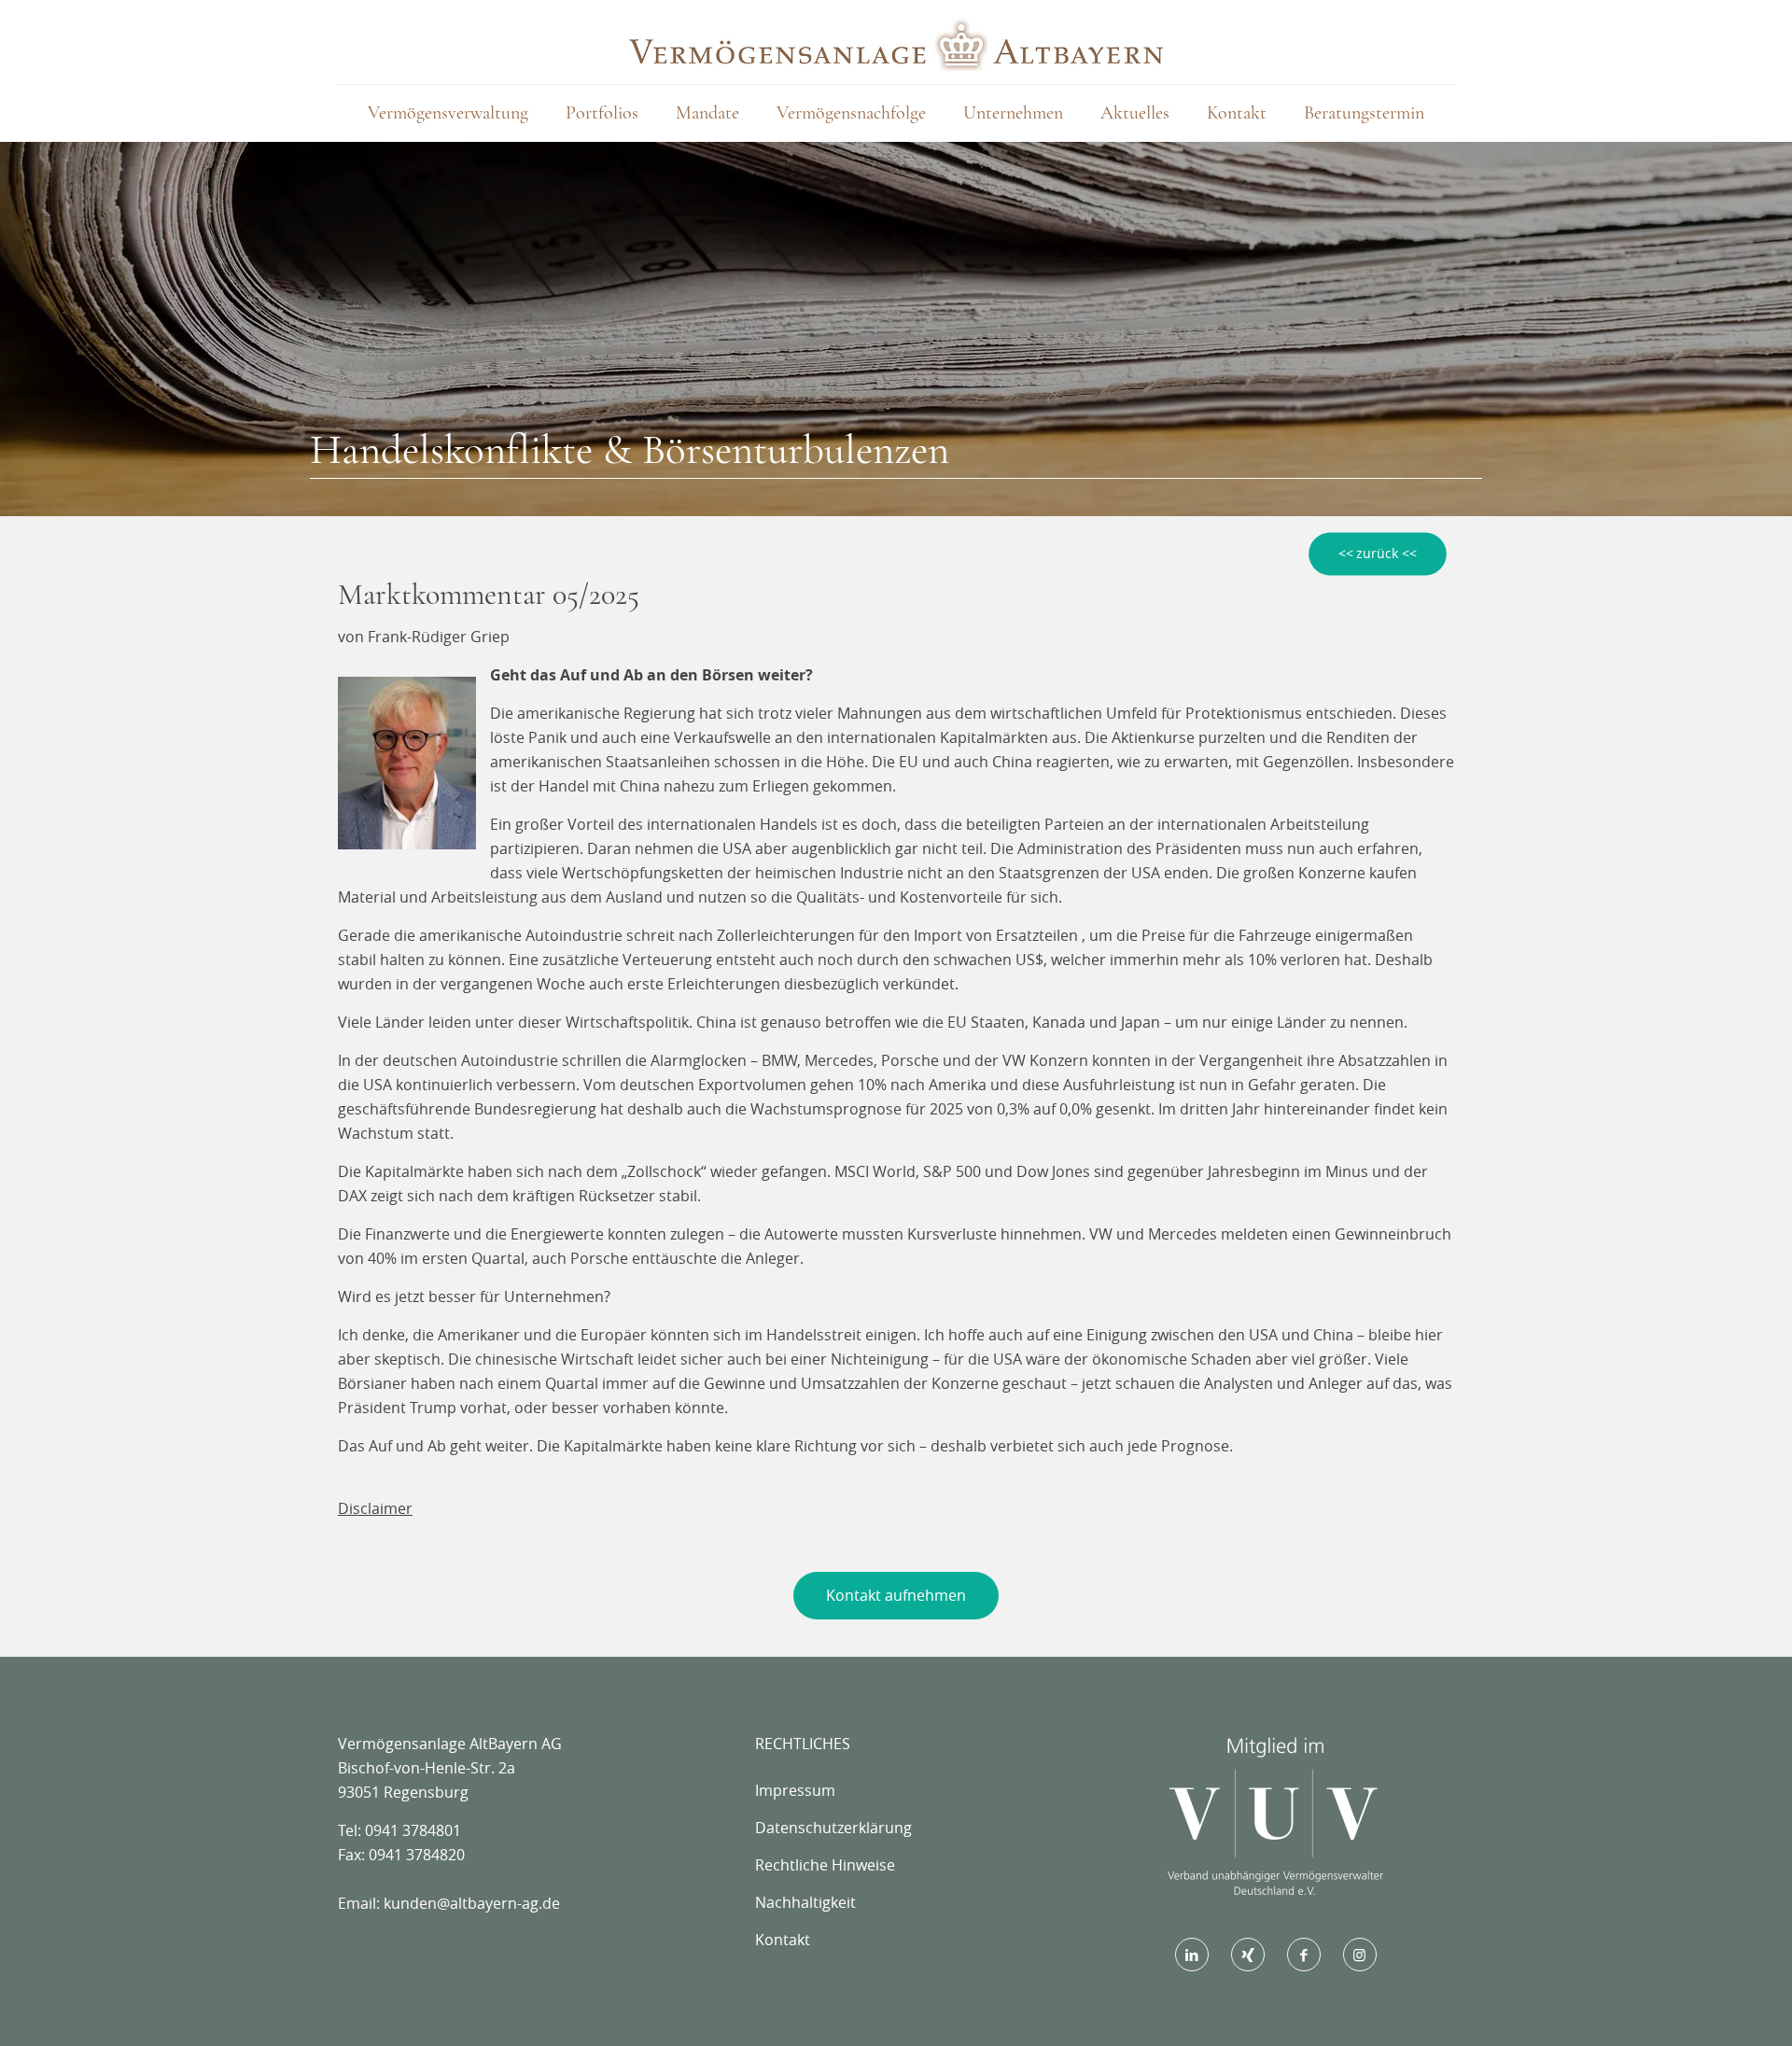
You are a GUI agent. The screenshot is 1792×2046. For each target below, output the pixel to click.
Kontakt (783, 1940)
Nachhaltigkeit (805, 1902)
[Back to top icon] (1702, 2008)
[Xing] (1248, 1955)
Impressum (795, 1790)
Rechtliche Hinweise (825, 1865)
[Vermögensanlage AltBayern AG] (896, 42)
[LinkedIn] (1192, 1955)
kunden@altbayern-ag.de (472, 1903)
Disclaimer (375, 1508)
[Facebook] (1304, 1955)
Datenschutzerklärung (833, 1828)
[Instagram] (1360, 1955)
